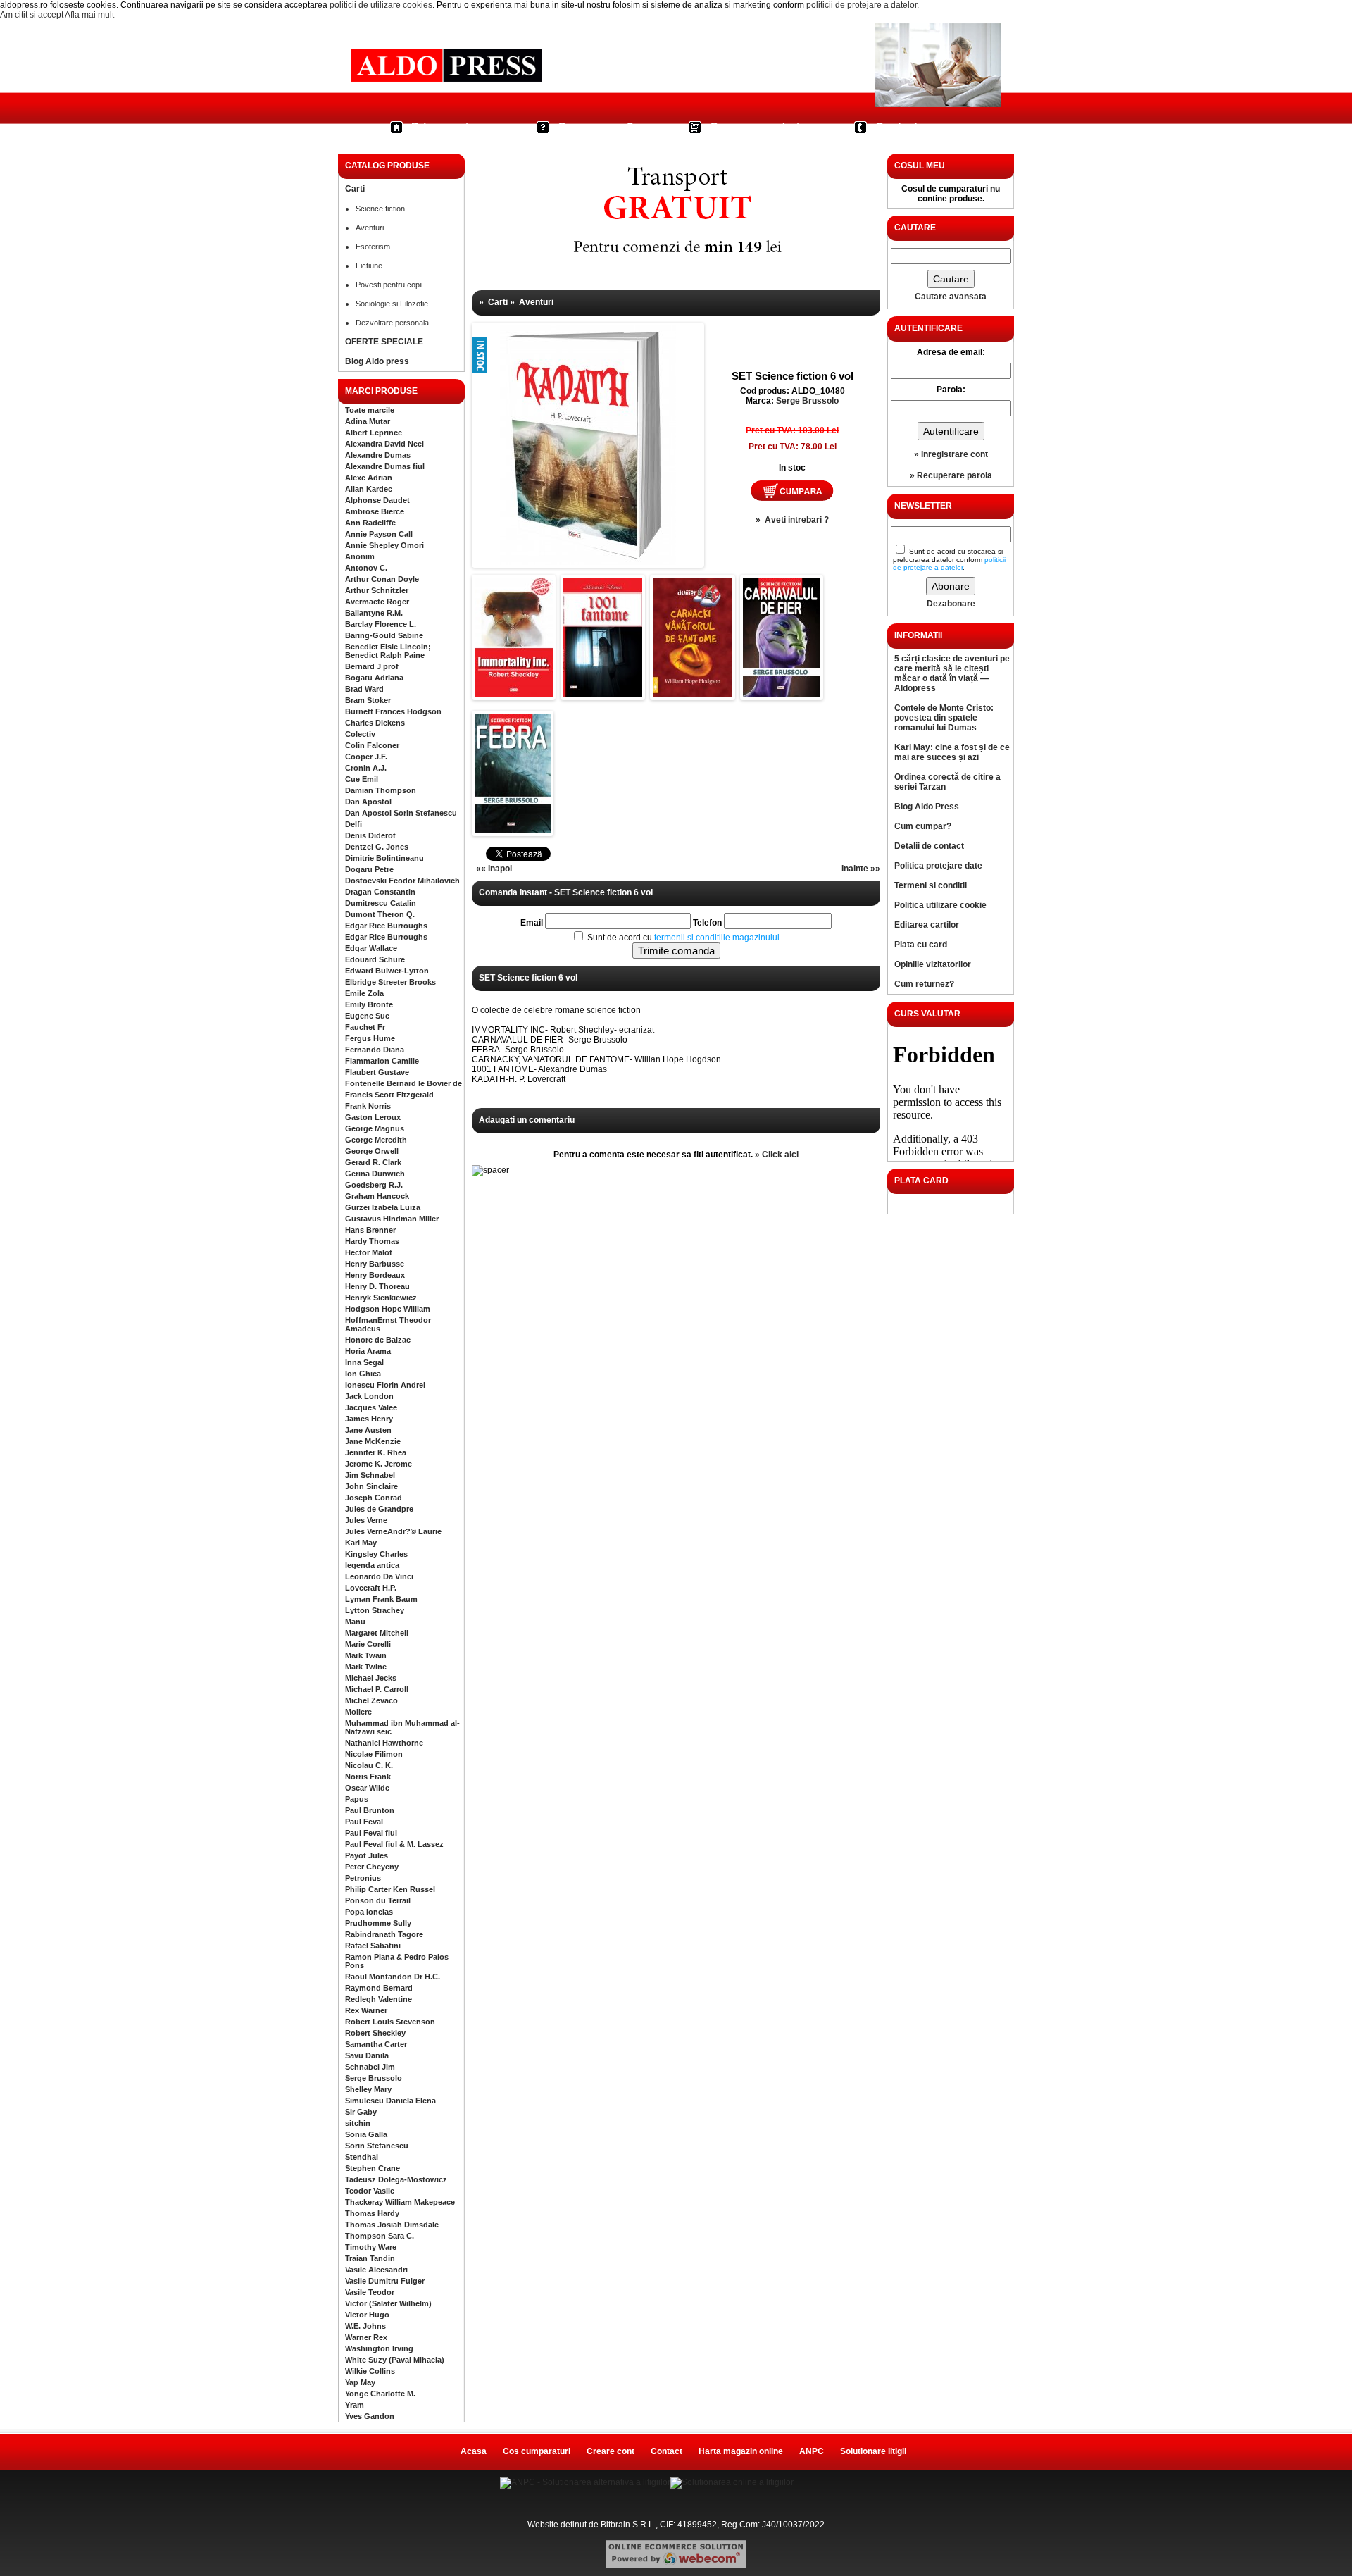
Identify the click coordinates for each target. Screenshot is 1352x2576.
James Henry (369, 1419)
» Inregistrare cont (951, 454)
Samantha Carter (376, 2044)
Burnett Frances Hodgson (393, 711)
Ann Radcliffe (370, 523)
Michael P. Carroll (377, 1689)
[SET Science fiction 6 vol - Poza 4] (693, 695)
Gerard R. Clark (373, 1162)
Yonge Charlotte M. (380, 2394)
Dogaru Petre (369, 869)
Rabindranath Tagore (384, 1934)
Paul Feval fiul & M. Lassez (394, 1844)
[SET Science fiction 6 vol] (518, 411)
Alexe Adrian (369, 478)
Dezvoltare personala (392, 323)
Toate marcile (370, 410)
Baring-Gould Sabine (384, 635)
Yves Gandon (370, 2416)
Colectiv (360, 734)
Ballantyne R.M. (374, 613)
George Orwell (372, 1151)
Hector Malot (369, 1252)
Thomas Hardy (372, 2213)
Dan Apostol (368, 802)
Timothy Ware (371, 2247)
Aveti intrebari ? (797, 520)
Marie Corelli (368, 1644)
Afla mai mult (89, 15)
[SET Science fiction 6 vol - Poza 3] (603, 695)
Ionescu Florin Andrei (385, 1385)
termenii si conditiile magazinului (717, 938)
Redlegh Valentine (378, 1999)
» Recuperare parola (951, 475)
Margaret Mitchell (377, 1633)
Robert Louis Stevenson (390, 2022)
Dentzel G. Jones (377, 847)
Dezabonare (951, 604)
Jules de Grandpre (379, 1509)
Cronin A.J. (366, 768)
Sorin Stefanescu (377, 2146)
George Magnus (375, 1128)
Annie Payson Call (379, 534)
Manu (355, 1622)
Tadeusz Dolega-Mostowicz (396, 2179)
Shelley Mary (368, 2089)
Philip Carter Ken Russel (390, 1889)
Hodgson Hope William (388, 1309)
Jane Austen (368, 1430)
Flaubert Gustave (377, 1072)
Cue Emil (362, 779)
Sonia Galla (366, 2134)
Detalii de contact (929, 846)
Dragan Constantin (380, 892)
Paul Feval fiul (371, 1833)
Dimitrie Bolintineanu (384, 858)
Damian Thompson (381, 790)
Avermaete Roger (377, 602)
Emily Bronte (369, 1004)
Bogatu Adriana (374, 678)
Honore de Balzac (378, 1340)
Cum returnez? (924, 984)
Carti (355, 189)
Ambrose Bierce (375, 511)
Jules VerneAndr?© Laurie (393, 1531)
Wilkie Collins (370, 2371)
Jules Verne (366, 1520)
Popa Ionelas (369, 1912)
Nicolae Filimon (374, 1754)
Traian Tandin (370, 2258)
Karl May (361, 1543)
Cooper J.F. (366, 757)
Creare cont (611, 2451)
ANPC (812, 2451)
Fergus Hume (370, 1038)
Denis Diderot (370, 835)
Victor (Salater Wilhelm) (388, 2303)
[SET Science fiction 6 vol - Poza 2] (514, 695)
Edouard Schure (375, 959)
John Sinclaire (371, 1486)
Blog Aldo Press (927, 807)
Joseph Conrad (374, 1498)
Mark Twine (366, 1667)
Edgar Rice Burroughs (386, 926)
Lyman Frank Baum (381, 1599)
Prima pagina (446, 127)
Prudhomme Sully (378, 1923)
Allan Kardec (369, 489)
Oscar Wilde (367, 1788)
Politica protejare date (938, 866)
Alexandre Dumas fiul (385, 466)
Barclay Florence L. (381, 624)
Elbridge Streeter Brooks (390, 982)
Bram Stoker (368, 700)
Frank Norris (368, 1106)
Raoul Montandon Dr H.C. (393, 1977)
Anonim (360, 556)
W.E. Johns (365, 2326)
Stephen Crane (373, 2168)
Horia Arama (368, 1351)
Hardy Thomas (372, 1241)
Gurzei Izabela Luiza (383, 1207)
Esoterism (373, 247)
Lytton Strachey (375, 1610)
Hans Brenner (370, 1230)
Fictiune (369, 266)
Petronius (363, 1878)
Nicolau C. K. (369, 1765)
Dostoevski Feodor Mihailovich (402, 881)
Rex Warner (366, 2010)
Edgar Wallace (371, 948)
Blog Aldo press (377, 361)
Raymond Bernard (379, 1988)
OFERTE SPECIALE (384, 342)
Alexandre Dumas (378, 455)
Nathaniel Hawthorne (384, 1743)
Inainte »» (861, 869)
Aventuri (370, 228)
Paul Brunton (370, 1810)
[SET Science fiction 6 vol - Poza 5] (782, 695)
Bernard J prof (372, 666)
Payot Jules (367, 1855)
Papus (357, 1799)
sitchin (358, 2123)
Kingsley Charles (376, 1554)
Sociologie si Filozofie (392, 304)
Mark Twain (366, 1655)
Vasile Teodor (370, 2292)
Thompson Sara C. (380, 2236)
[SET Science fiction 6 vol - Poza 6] (513, 830)
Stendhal (362, 2157)
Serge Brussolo (374, 2078)
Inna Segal (364, 1362)
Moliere (358, 1712)
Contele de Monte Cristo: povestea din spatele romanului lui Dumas (944, 718)
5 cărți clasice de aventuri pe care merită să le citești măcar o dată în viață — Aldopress (952, 673)
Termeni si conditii (931, 885)
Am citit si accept (32, 15)
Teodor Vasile (370, 2191)
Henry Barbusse (375, 1264)
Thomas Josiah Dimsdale (392, 2225)
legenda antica (372, 1565)
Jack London (369, 1396)
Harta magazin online (741, 2451)
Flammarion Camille (382, 1061)
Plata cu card (921, 945)
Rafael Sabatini (373, 1946)
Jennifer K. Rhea (376, 1452)
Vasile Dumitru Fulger (385, 2281)
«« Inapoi (494, 869)
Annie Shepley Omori (384, 545)
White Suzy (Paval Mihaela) (395, 2360)
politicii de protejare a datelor (862, 5)
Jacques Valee (371, 1407)
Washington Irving (379, 2348)
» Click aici (777, 1155)
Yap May (360, 2382)
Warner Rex (366, 2337)
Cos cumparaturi (755, 127)
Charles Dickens (375, 723)
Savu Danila (367, 2055)
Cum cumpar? (596, 127)
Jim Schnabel (370, 1475)
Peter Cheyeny (372, 1867)
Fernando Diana (375, 1050)
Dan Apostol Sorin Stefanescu (401, 813)
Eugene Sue (367, 1016)
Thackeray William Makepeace (400, 2202)
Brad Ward (364, 689)
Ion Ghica (363, 1374)
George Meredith (376, 1140)
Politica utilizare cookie (940, 905)
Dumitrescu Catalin (381, 903)
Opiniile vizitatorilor (933, 964)
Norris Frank (368, 1777)
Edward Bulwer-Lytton (387, 971)
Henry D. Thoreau (377, 1286)
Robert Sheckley (375, 2033)
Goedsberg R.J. (374, 1185)
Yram (355, 2405)
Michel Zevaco (371, 1700)
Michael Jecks (371, 1678)
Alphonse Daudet (377, 500)
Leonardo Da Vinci (379, 1576)
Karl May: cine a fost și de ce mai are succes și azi (952, 752)
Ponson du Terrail (378, 1900)
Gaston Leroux (373, 1117)
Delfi (353, 824)
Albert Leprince (374, 433)
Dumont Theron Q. (380, 914)
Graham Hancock (377, 1196)
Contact (896, 127)
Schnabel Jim (370, 2067)
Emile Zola (364, 993)
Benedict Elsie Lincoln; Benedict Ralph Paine (388, 651)
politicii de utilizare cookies (381, 5)
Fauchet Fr (365, 1027)
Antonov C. (366, 568)
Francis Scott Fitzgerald (389, 1095)
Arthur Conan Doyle (382, 579)
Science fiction (380, 209)
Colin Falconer (372, 745)
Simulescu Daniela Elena (390, 2101)
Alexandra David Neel (384, 444)
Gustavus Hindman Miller (392, 1219)
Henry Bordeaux (375, 1275)
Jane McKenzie (373, 1441)
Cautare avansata (951, 297)
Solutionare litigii (873, 2451)
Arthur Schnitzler (377, 590)
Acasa (474, 2451)
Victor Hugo (367, 2315)
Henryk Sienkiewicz (381, 1298)
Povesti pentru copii (389, 285)
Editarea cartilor (927, 925)
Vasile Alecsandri (376, 2270)
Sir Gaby (361, 2112)
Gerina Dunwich (375, 1174)
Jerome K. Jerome (378, 1464)
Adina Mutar (368, 421)
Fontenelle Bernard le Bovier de (403, 1083)
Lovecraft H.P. (371, 1588)
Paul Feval (364, 1822)
